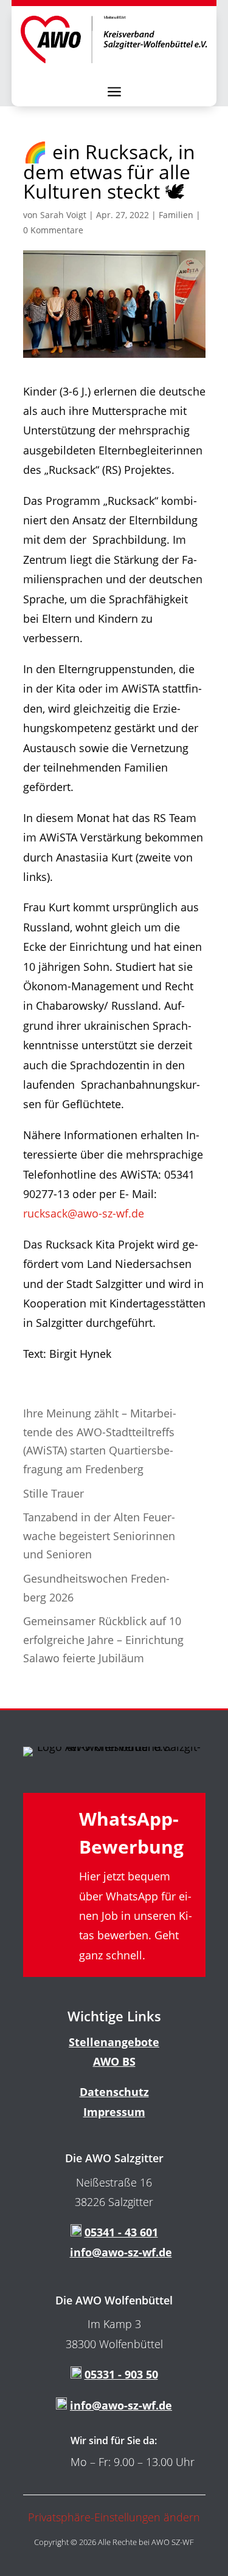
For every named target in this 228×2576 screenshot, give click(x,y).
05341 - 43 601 (121, 2232)
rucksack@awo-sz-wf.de (84, 1213)
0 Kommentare (53, 230)
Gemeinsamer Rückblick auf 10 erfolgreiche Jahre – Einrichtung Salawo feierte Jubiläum (103, 1639)
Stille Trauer (54, 1493)
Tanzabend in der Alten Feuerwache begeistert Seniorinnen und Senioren (99, 1536)
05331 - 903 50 (121, 2374)
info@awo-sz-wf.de (121, 2252)
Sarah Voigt (63, 215)
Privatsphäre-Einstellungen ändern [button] (114, 2517)
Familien (176, 215)
